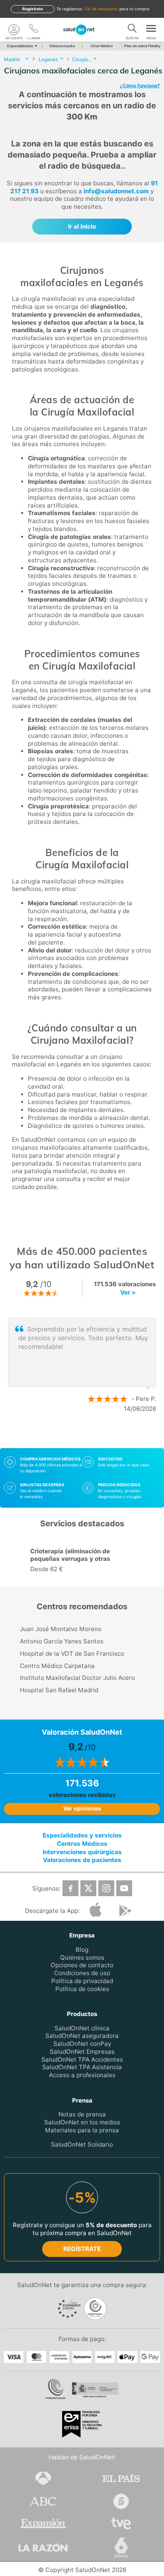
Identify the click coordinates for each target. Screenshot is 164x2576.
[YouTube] (124, 1888)
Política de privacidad (82, 1981)
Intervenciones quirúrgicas (82, 1852)
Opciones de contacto (82, 1965)
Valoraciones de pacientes (82, 1860)
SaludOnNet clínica (82, 2028)
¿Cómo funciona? (140, 86)
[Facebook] (70, 1888)
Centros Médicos (82, 1843)
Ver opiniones (82, 1808)
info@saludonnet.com (116, 191)
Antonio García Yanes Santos (62, 1641)
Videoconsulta (62, 46)
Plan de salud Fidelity (142, 46)
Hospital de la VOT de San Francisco (72, 1654)
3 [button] (98, 1434)
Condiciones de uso (82, 1973)
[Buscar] (132, 30)
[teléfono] (34, 30)
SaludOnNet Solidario (82, 2144)
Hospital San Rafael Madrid (59, 1690)
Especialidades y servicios (82, 1835)
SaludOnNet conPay (82, 2044)
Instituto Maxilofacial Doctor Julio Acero (77, 1678)
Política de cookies (82, 1988)
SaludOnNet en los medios (82, 2122)
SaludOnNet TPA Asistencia (82, 2067)
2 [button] (86, 1434)
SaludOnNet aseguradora (82, 2036)
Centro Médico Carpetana (57, 1666)
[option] (82, 1561)
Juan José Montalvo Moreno (61, 1629)
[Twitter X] (88, 1888)
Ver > (128, 1292)
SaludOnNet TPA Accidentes (82, 2059)
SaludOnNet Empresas (82, 2052)
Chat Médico (102, 46)
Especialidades (20, 46)
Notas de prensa (82, 2114)
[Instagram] (106, 1888)
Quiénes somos (82, 1957)
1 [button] (74, 1434)
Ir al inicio (82, 226)
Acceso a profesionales (82, 2075)
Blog (82, 1949)
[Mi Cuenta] (14, 30)
